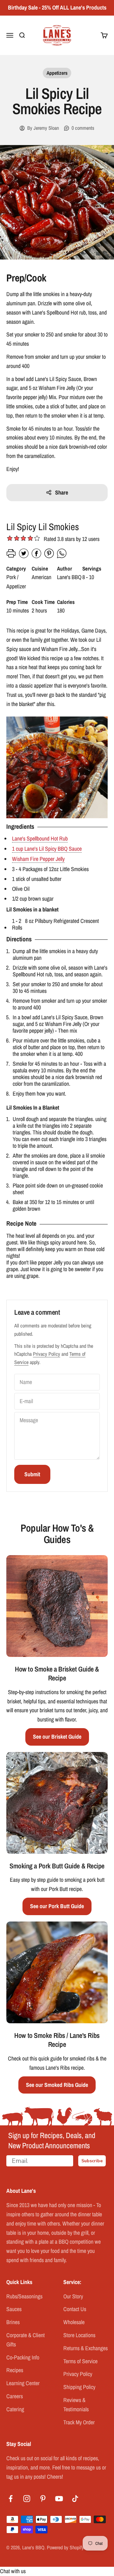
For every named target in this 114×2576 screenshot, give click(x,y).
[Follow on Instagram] (27, 2499)
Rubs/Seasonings (24, 2296)
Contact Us (75, 2309)
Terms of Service (80, 2361)
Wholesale (74, 2322)
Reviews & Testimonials (76, 2405)
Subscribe (92, 2161)
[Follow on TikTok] (75, 2499)
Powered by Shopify (65, 2547)
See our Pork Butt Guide (57, 1906)
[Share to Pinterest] (49, 556)
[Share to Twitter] (24, 556)
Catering (15, 2409)
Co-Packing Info (23, 2357)
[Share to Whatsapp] (62, 556)
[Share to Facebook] (36, 556)
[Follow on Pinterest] (43, 2499)
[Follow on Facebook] (11, 2499)
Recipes (15, 2370)
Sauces (14, 2309)
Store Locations (79, 2335)
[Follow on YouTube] (59, 2499)
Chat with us (13, 2571)
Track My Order (79, 2422)
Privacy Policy (47, 1354)
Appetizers (57, 73)
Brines (13, 2322)
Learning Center (23, 2383)
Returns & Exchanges (85, 2348)
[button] (37, 539)
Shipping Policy (79, 2387)
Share (62, 492)
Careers (15, 2396)
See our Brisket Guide (57, 1737)
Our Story (73, 2296)
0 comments (83, 128)
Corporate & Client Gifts (25, 2340)
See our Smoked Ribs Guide (57, 2085)
